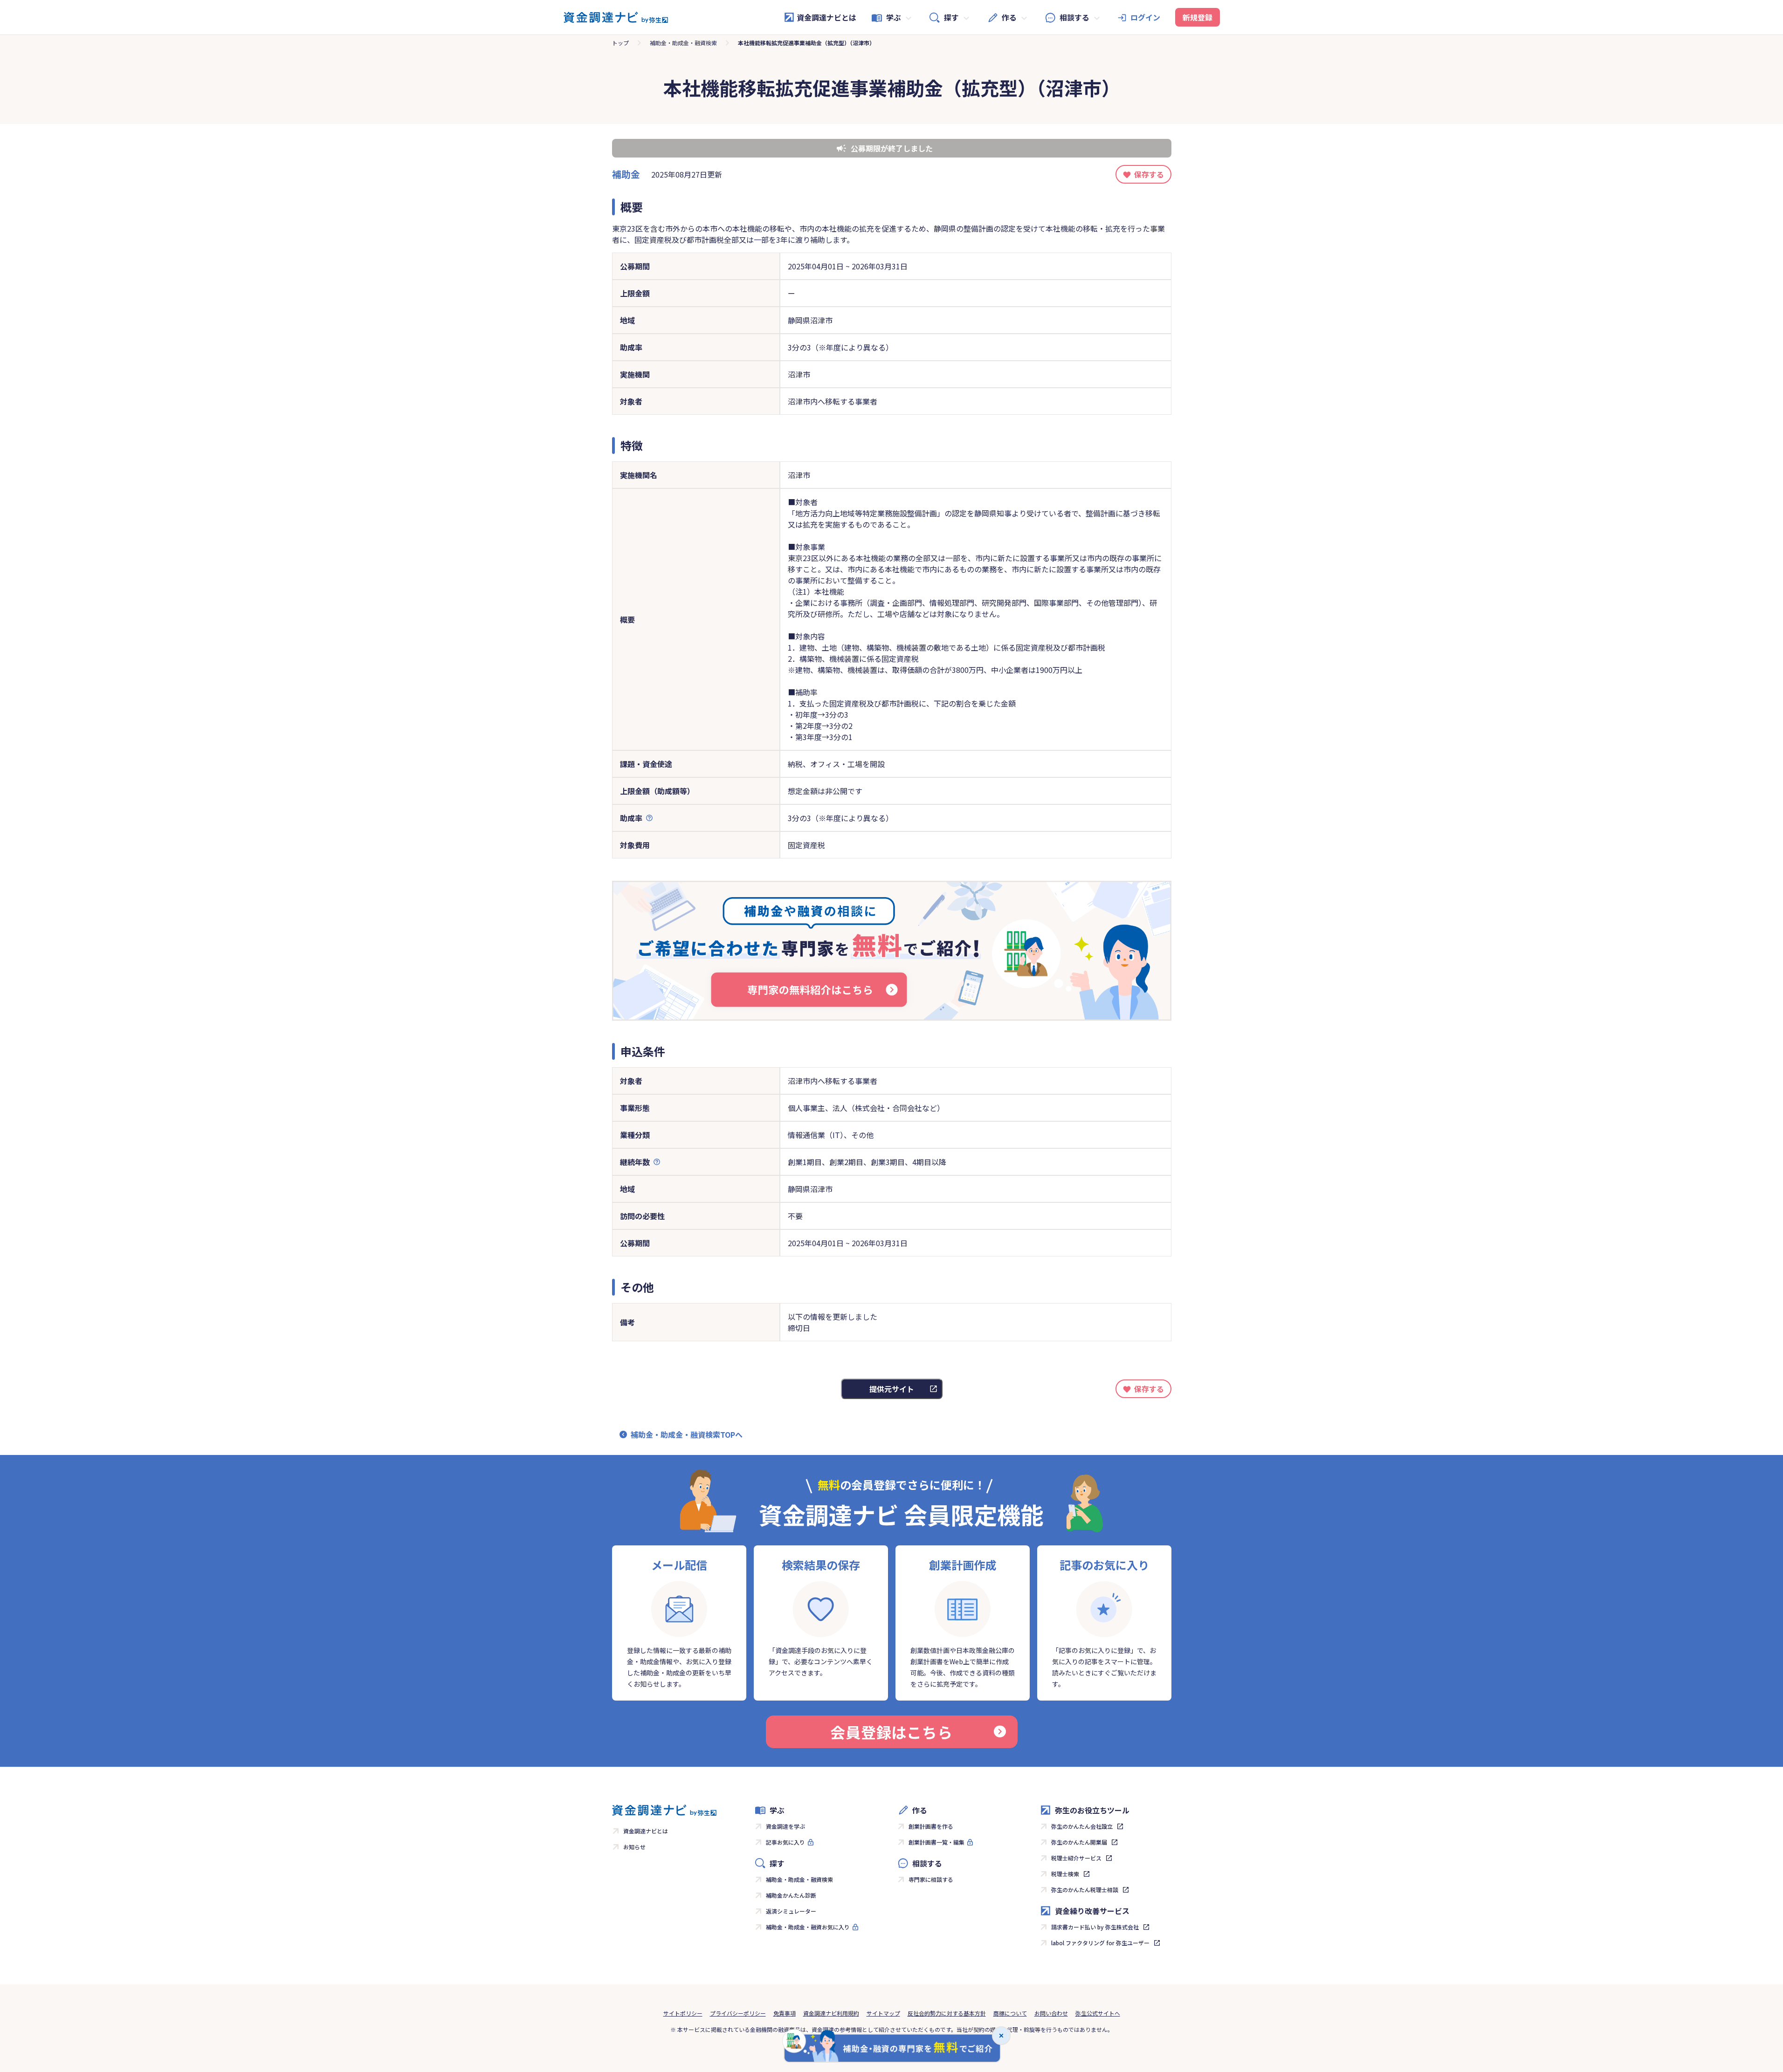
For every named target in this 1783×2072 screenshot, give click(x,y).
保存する (1149, 174)
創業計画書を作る (931, 1826)
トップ (620, 43)
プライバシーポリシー (738, 2013)
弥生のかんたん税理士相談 (1085, 1890)
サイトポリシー (683, 2013)
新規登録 (1198, 17)
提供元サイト (892, 1389)
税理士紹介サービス (1076, 1858)
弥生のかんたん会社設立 (1082, 1826)
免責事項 (785, 2013)
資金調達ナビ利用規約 (831, 2013)
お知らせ (634, 1847)
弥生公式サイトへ (1098, 2013)
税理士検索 (1065, 1874)
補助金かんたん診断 (791, 1895)
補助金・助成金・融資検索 (683, 43)
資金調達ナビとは (826, 17)
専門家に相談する (931, 1879)
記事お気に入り (785, 1842)
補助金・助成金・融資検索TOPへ (687, 1434)
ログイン (1145, 17)
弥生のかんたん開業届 (1079, 1842)
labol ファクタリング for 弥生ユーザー (1100, 1943)
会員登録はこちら (891, 1732)
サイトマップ (883, 2013)
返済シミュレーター (791, 1911)
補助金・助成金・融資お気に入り (808, 1927)
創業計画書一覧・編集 (936, 1842)
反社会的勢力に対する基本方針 (947, 2013)
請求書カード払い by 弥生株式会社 (1095, 1927)
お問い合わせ (1051, 2013)
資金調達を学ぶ (785, 1826)
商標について (1010, 2013)
